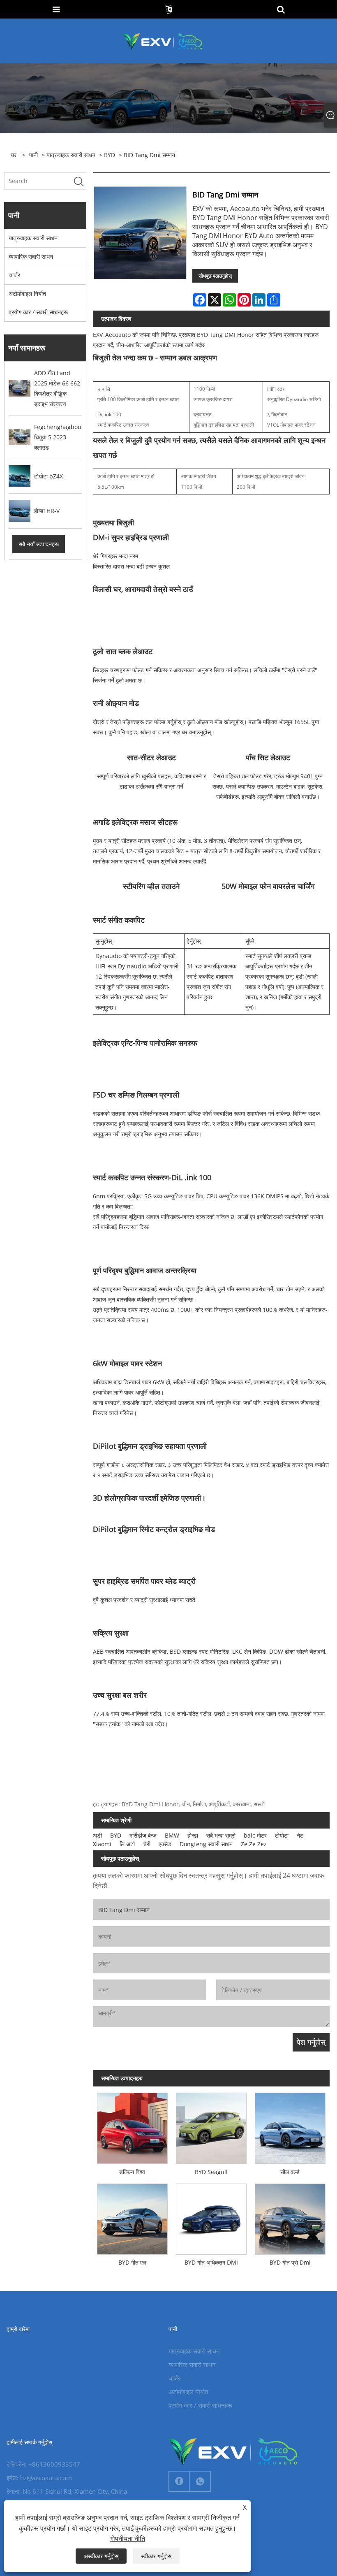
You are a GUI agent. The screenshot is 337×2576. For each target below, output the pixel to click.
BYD (110, 155)
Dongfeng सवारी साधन (206, 1844)
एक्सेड (165, 1844)
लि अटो (127, 1844)
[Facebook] (179, 2481)
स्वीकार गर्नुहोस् (156, 2556)
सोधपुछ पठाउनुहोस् (215, 276)
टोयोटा (282, 1835)
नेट (300, 1835)
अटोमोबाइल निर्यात (27, 294)
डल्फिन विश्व (132, 2172)
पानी (33, 155)
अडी (97, 1835)
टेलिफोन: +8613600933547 (43, 2464)
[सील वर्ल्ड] (290, 2126)
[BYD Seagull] (211, 2126)
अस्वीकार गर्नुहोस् (101, 2556)
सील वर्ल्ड (290, 2172)
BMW (172, 1835)
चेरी (147, 1844)
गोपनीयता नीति (128, 2539)
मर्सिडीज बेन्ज (143, 1835)
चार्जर (14, 275)
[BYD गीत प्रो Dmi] (290, 2217)
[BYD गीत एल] (132, 2217)
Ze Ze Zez (254, 1844)
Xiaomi (102, 1844)
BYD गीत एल (132, 2262)
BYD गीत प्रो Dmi (290, 2262)
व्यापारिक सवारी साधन (31, 256)
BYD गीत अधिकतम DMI (211, 2262)
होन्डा (193, 1835)
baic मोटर (255, 1835)
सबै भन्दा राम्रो (221, 1835)
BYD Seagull (211, 2172)
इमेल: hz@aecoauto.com (39, 2478)
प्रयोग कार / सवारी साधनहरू (38, 312)
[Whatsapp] (200, 2481)
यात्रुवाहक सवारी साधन (71, 155)
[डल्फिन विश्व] (132, 2126)
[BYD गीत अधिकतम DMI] (211, 2217)
